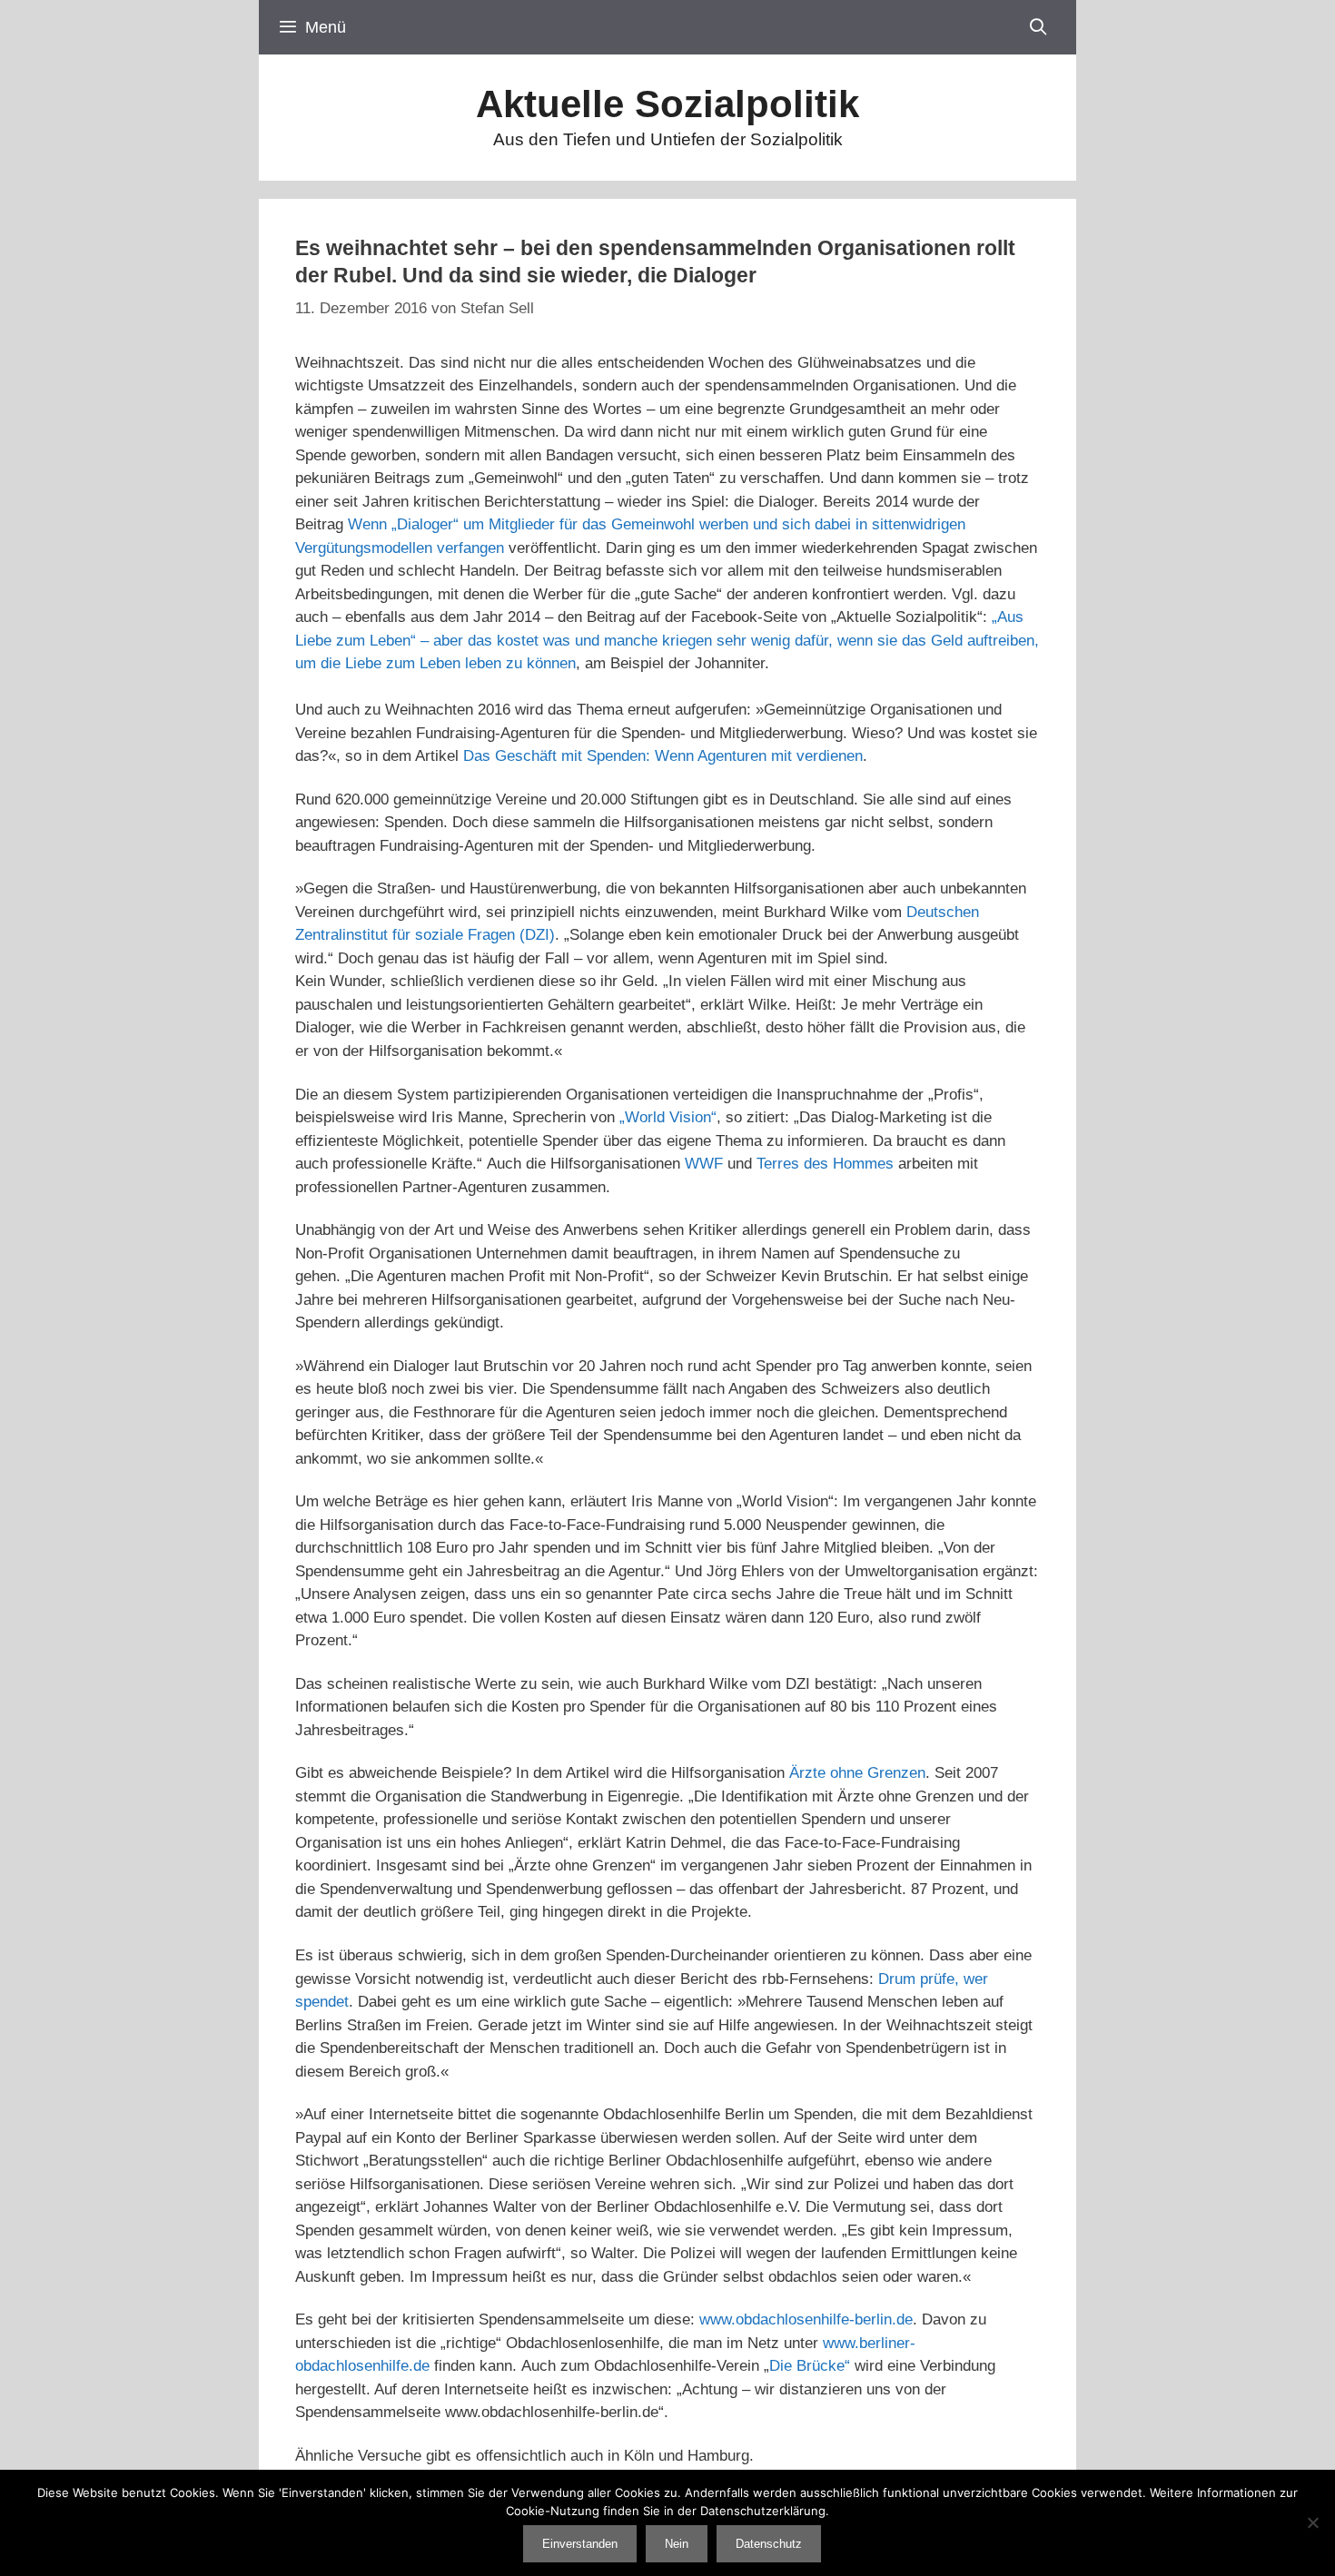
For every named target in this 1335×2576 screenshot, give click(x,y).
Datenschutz (769, 2544)
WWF (704, 1164)
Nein (677, 2544)
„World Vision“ (668, 1117)
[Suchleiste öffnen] (1038, 27)
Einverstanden (580, 2544)
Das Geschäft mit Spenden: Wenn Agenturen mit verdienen (663, 756)
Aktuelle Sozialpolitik (667, 104)
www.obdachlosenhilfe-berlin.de (806, 2319)
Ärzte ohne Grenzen (857, 1773)
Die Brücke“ (810, 2366)
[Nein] (1312, 2522)
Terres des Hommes (825, 1164)
